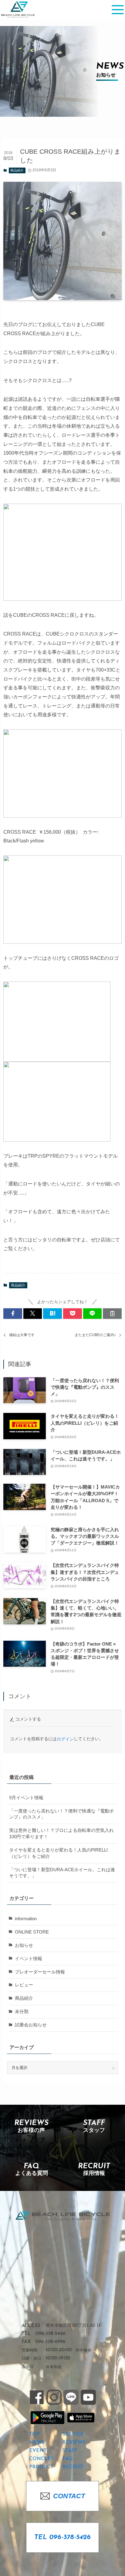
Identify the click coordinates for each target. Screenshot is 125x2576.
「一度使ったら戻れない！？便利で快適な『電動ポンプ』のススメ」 (61, 1814)
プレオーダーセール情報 (40, 1972)
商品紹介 (17, 170)
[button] (13, 1314)
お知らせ (24, 1945)
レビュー (24, 1985)
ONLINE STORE (32, 1932)
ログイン (65, 1739)
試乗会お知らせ (31, 2025)
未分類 (22, 2012)
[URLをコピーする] (112, 1314)
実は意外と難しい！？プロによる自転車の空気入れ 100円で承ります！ (61, 1834)
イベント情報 (29, 1959)
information (26, 1919)
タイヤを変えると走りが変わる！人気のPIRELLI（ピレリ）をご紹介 (58, 1853)
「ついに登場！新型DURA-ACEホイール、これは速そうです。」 (62, 1873)
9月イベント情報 (26, 1798)
